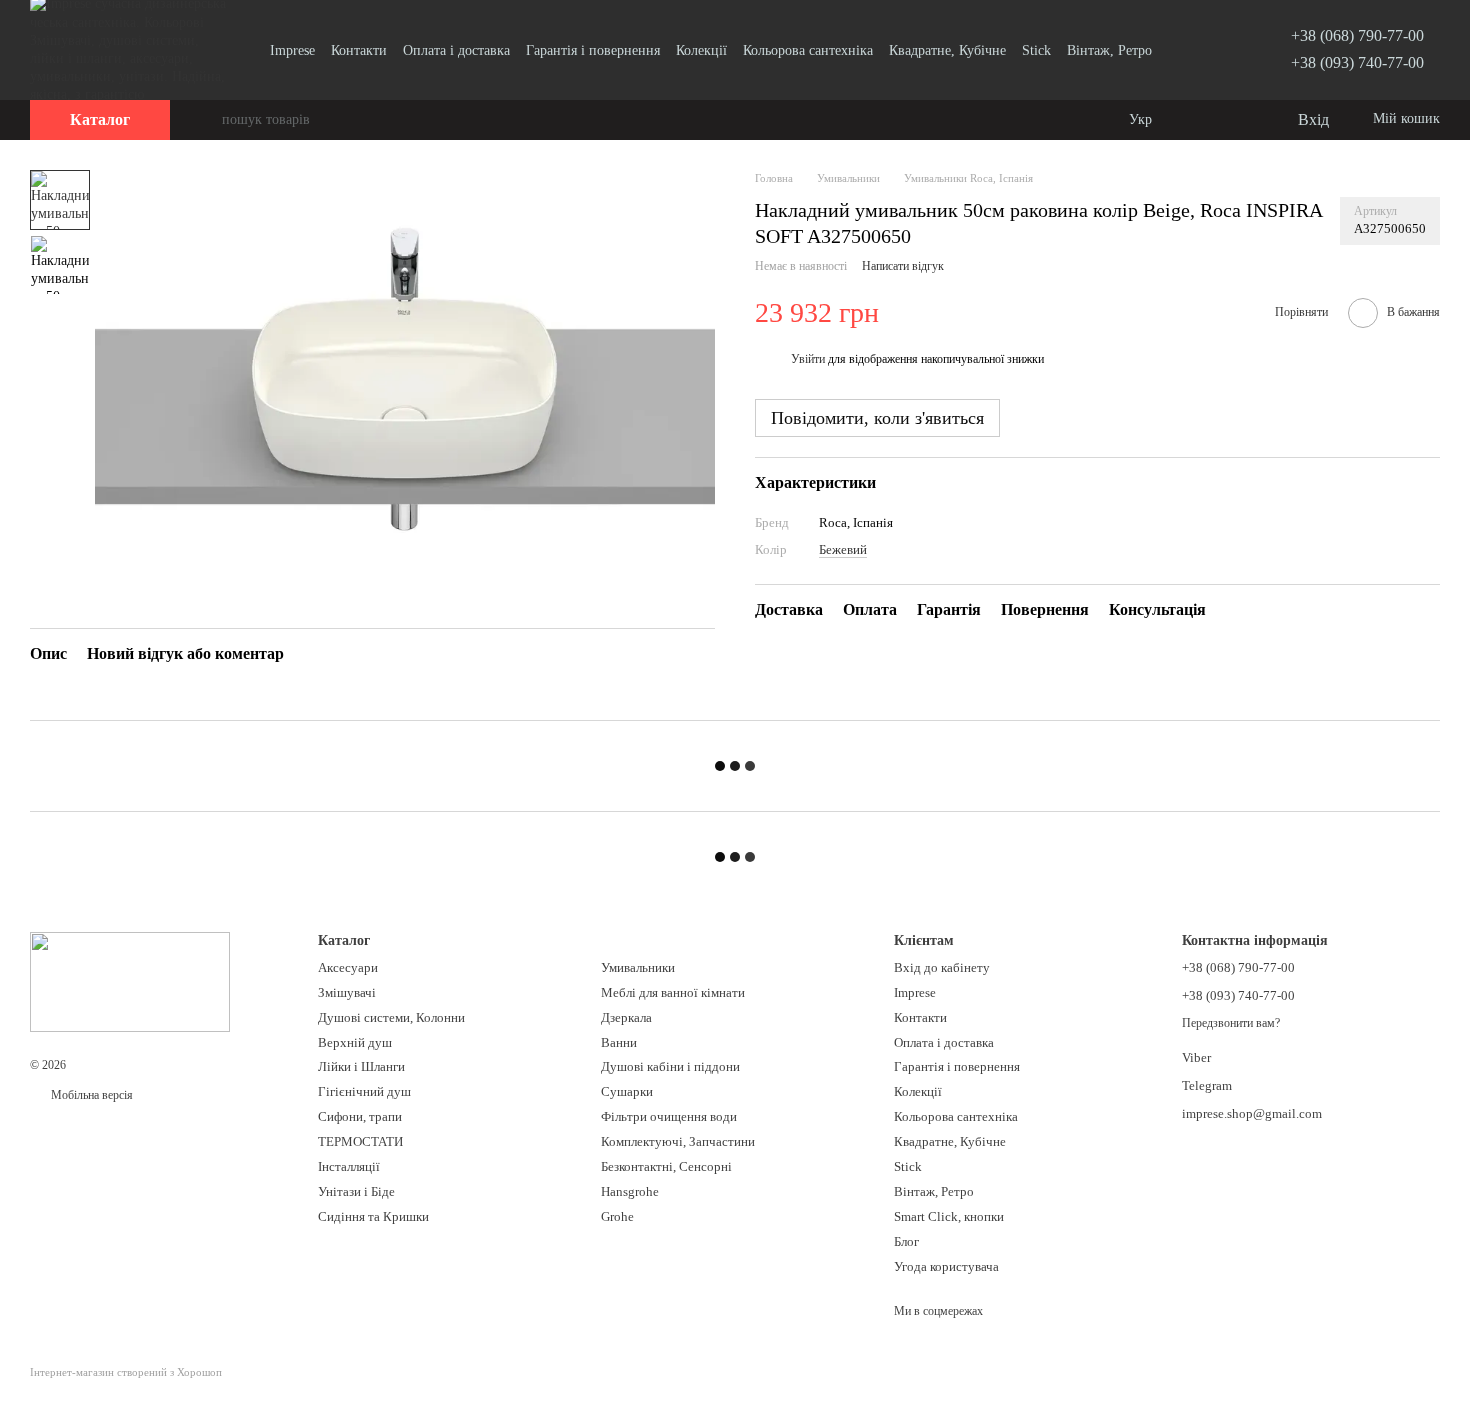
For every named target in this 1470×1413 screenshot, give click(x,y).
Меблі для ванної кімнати (673, 992)
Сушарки (627, 1091)
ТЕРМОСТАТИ (360, 1141)
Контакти (359, 50)
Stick (1036, 50)
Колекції (701, 50)
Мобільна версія (90, 1095)
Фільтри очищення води (669, 1116)
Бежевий (843, 550)
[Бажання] (1240, 120)
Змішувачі (347, 992)
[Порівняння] (1200, 120)
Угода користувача (946, 1266)
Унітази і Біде (356, 1191)
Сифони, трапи (360, 1116)
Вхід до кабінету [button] (942, 967)
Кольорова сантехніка (808, 50)
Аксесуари (348, 967)
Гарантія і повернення (593, 50)
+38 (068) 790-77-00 (1357, 35)
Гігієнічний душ (364, 1091)
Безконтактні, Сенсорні (666, 1166)
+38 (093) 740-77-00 (1357, 62)
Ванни (619, 1042)
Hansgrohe (630, 1191)
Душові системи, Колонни (391, 1017)
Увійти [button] (808, 360)
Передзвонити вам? (1231, 1023)
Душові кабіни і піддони (670, 1066)
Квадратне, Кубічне (947, 50)
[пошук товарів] (206, 120)
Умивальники (638, 967)
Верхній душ (355, 1042)
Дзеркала (626, 1017)
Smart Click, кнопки (949, 1216)
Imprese (292, 50)
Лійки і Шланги (361, 1066)
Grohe (617, 1216)
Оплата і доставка (456, 50)
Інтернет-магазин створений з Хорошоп (126, 1372)
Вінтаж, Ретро (1109, 50)
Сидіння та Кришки (373, 1216)
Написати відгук (903, 267)
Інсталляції (349, 1166)
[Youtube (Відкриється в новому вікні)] (1195, 50)
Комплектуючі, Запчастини (678, 1141)
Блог (906, 1241)
